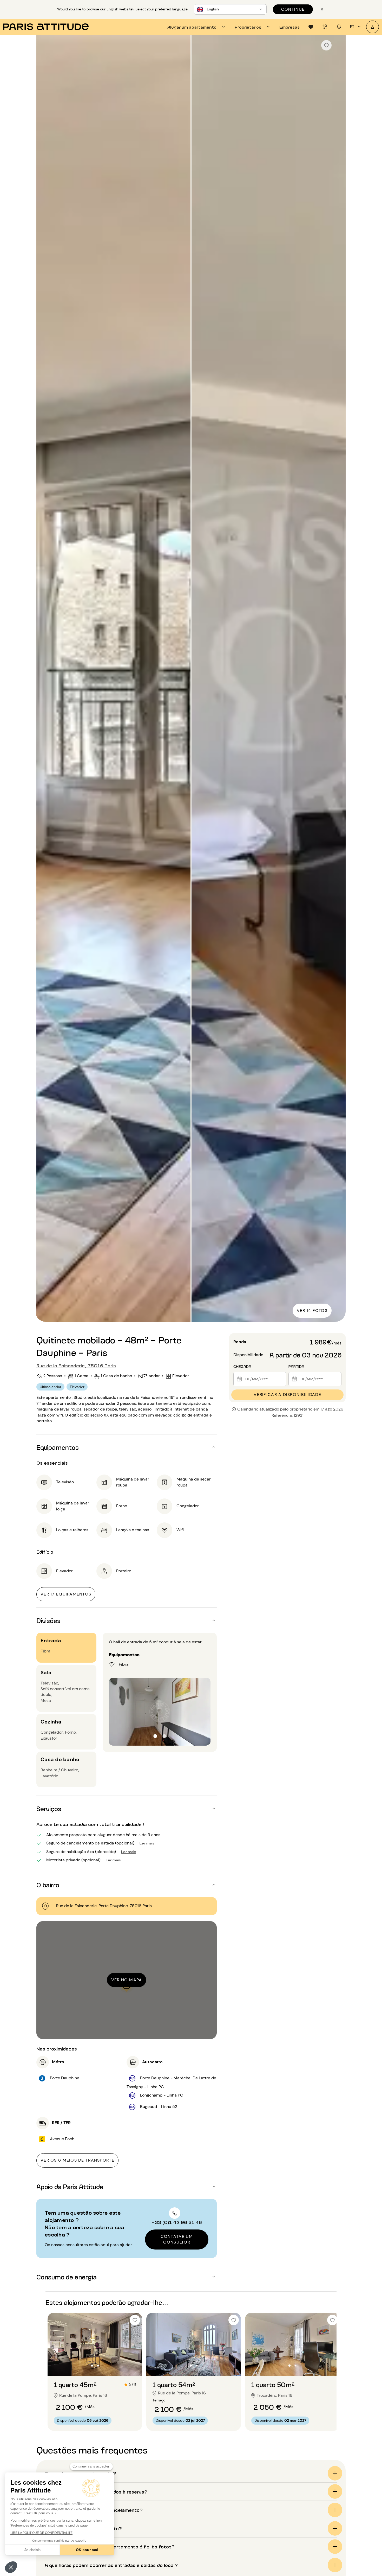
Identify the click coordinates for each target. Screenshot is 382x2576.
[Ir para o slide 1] (92, 2366)
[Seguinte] (337, 679)
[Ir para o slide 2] (98, 2366)
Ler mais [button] (147, 1843)
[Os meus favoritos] (311, 27)
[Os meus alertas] (325, 27)
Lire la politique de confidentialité (41, 2533)
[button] (11, 2567)
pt (352, 27)
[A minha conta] (373, 27)
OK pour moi (87, 2550)
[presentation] (197, 27)
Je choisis (32, 2550)
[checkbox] (326, 45)
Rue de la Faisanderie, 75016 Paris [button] (76, 1365)
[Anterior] (45, 679)
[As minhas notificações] (339, 27)
